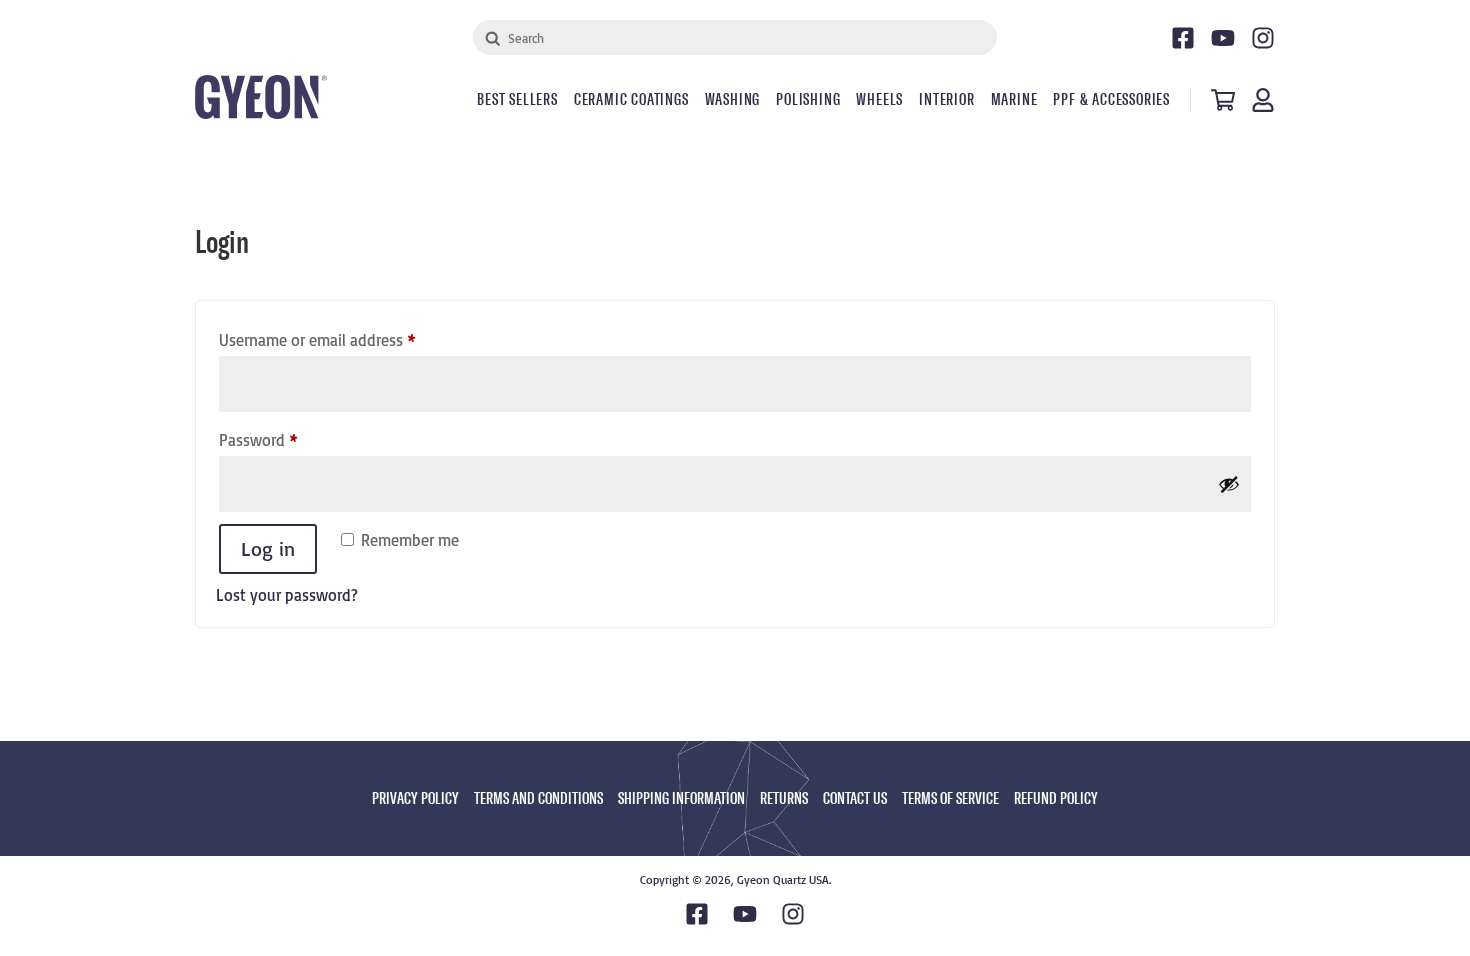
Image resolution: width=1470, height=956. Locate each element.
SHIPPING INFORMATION (681, 798)
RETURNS (784, 798)
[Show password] (1229, 484)
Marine (1014, 100)
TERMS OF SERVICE (950, 798)
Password (288, 439)
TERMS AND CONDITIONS (538, 798)
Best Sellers (517, 100)
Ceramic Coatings (631, 100)
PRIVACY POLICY (415, 798)
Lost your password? (287, 595)
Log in (268, 548)
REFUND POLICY (1056, 798)
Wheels (879, 100)
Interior (946, 100)
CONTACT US (855, 798)
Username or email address (347, 339)
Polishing (808, 100)
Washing (733, 100)
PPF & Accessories (1111, 100)
